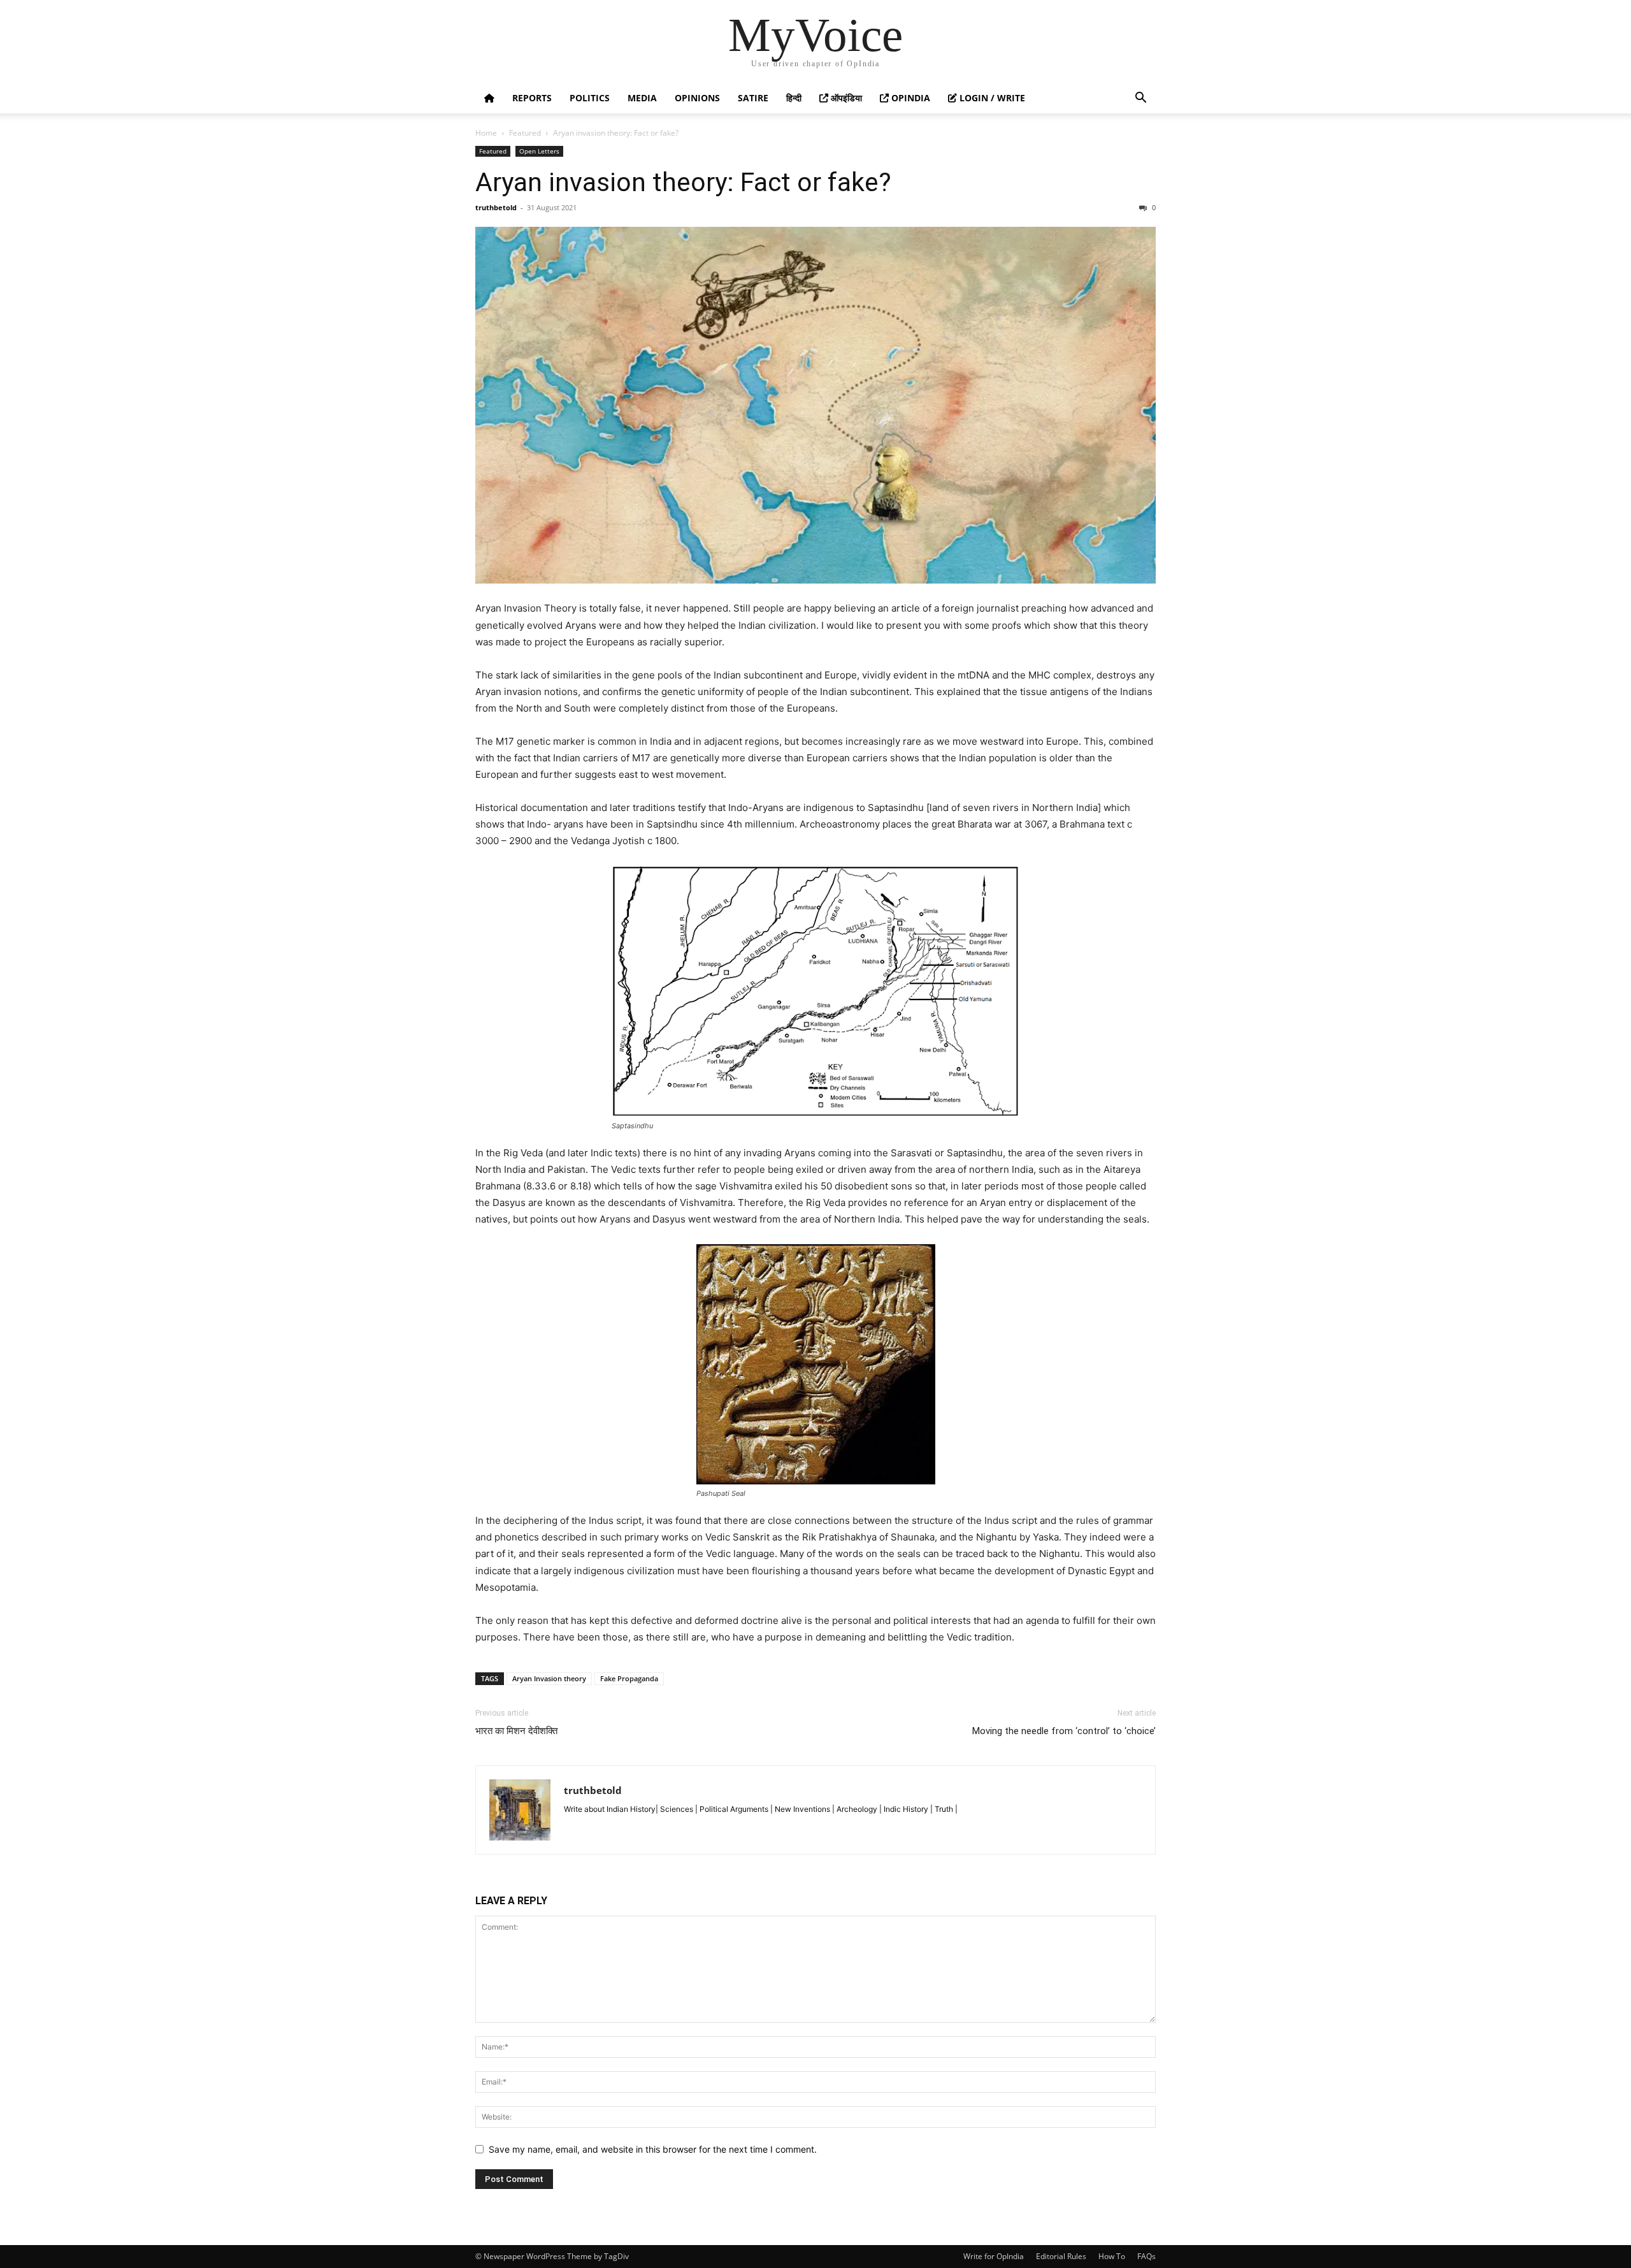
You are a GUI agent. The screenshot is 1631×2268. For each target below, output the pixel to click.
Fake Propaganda (629, 1678)
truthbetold (496, 207)
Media (642, 98)
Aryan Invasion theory (549, 1678)
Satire (753, 98)
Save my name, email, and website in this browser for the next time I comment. (653, 2149)
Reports (532, 98)
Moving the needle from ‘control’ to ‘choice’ (1064, 1731)
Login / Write (991, 98)
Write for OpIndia (994, 2256)
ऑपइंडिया (845, 98)
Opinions (697, 98)
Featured (525, 133)
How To (1112, 2256)
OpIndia (909, 98)
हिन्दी (794, 98)
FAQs (1146, 2256)
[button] (1140, 99)
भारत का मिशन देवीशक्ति (516, 1731)
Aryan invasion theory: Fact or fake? (683, 182)
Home (486, 133)
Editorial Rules (1061, 2256)
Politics (590, 98)
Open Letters (539, 151)
